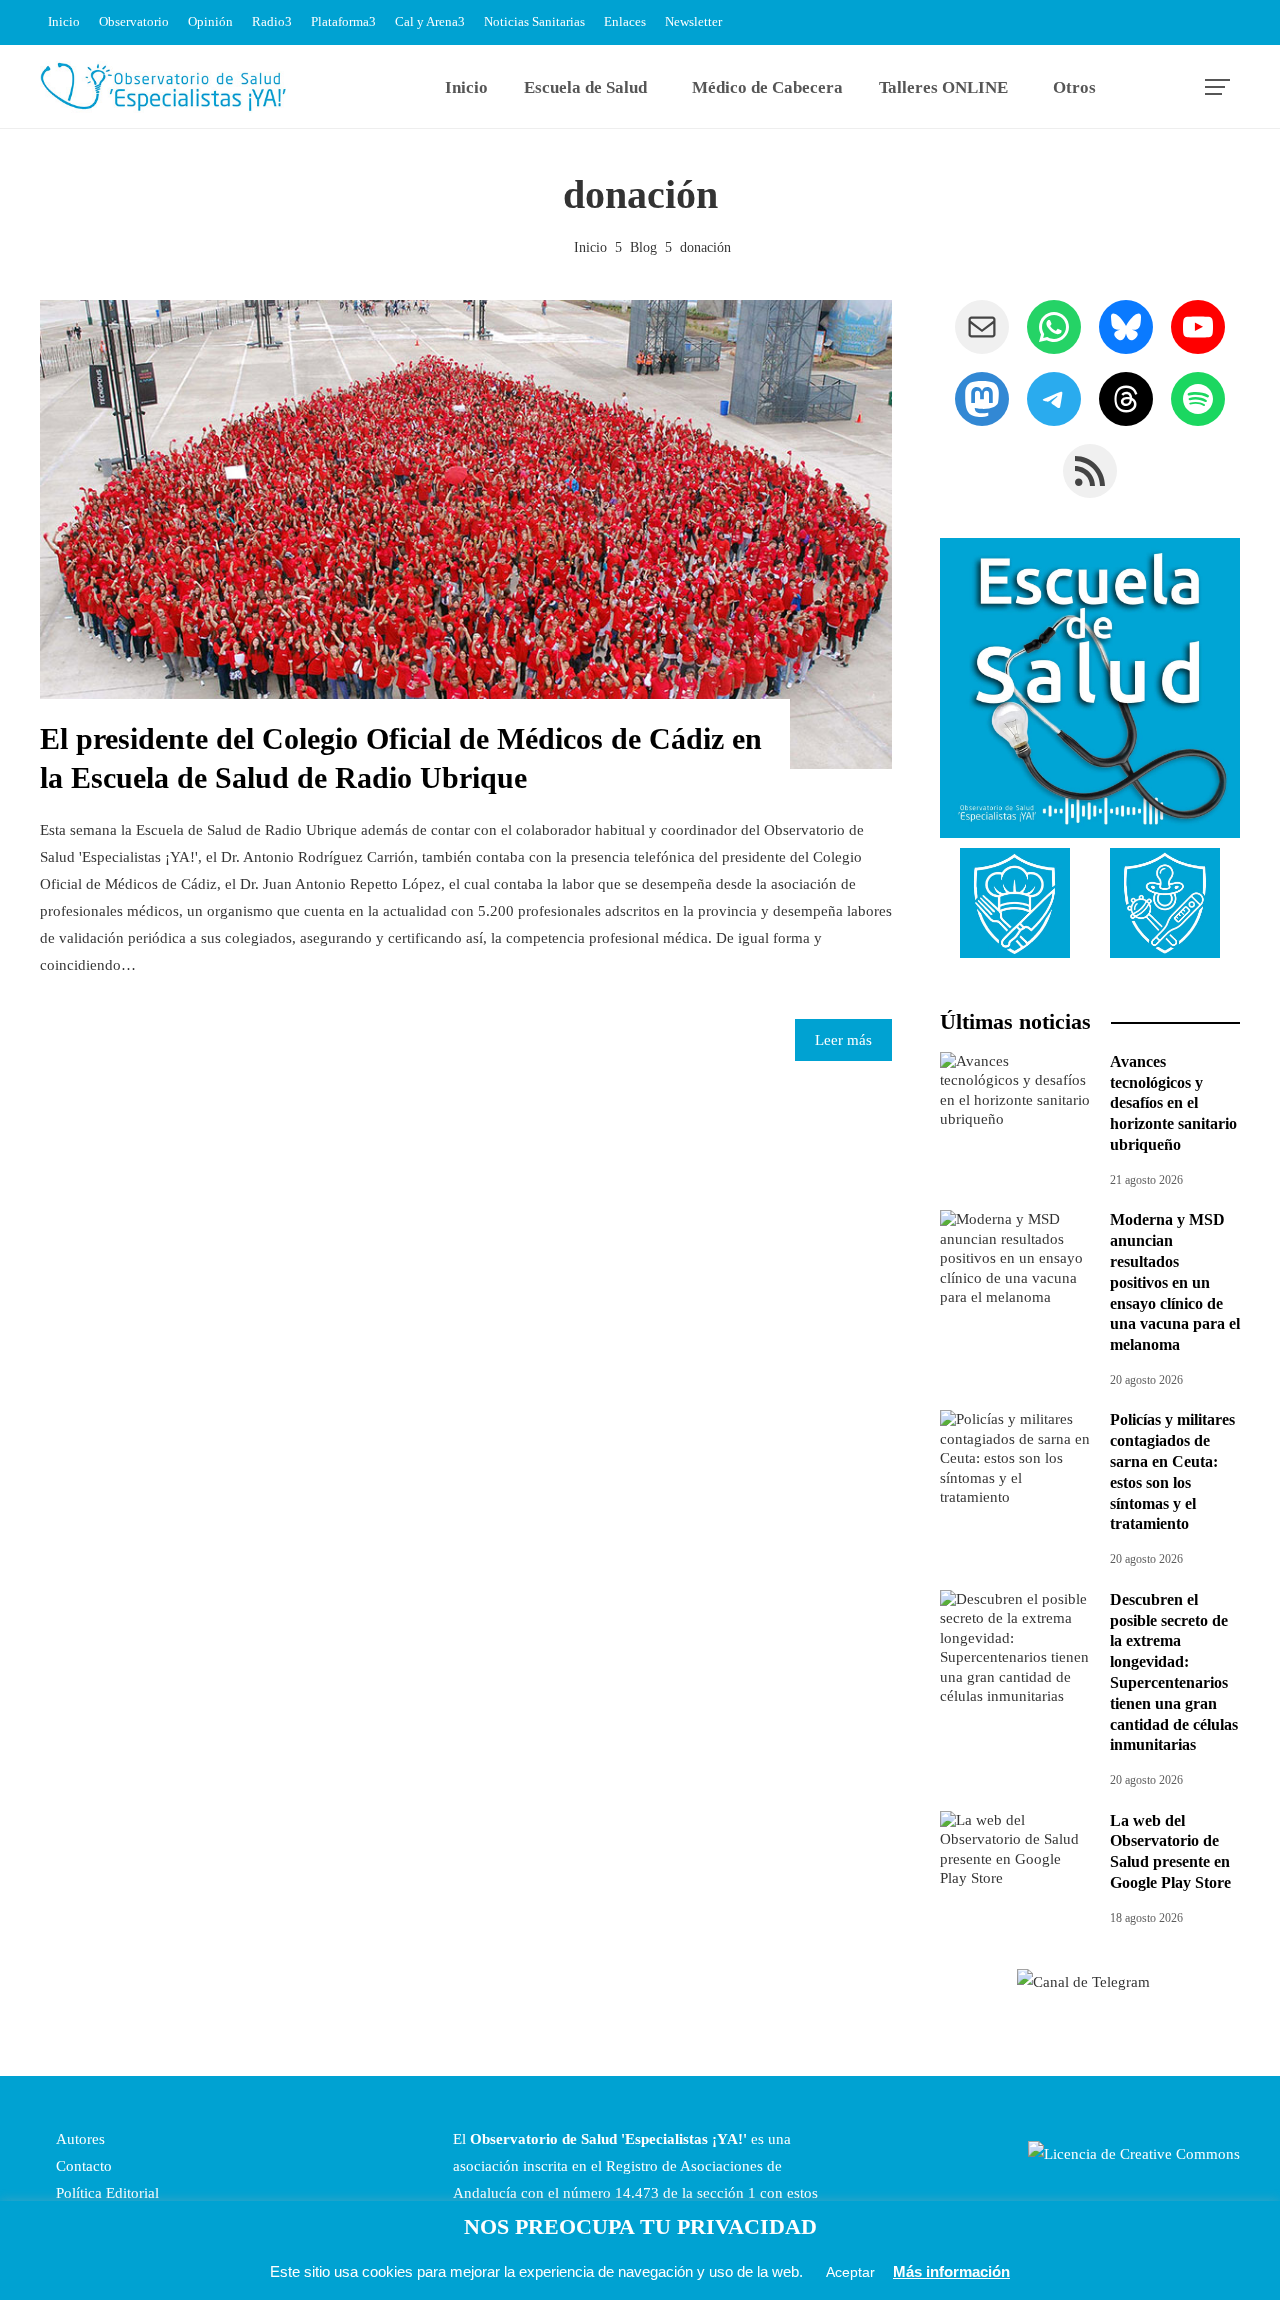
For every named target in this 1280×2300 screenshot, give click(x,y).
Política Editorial (105, 2193)
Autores (78, 2139)
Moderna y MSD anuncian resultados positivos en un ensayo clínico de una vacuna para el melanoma (1175, 1282)
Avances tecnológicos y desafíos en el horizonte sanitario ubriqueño (1173, 1103)
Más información (951, 2271)
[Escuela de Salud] (1090, 688)
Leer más (843, 1040)
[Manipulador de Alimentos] (1015, 902)
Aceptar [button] (850, 2272)
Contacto (82, 2166)
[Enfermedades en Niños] (1165, 902)
